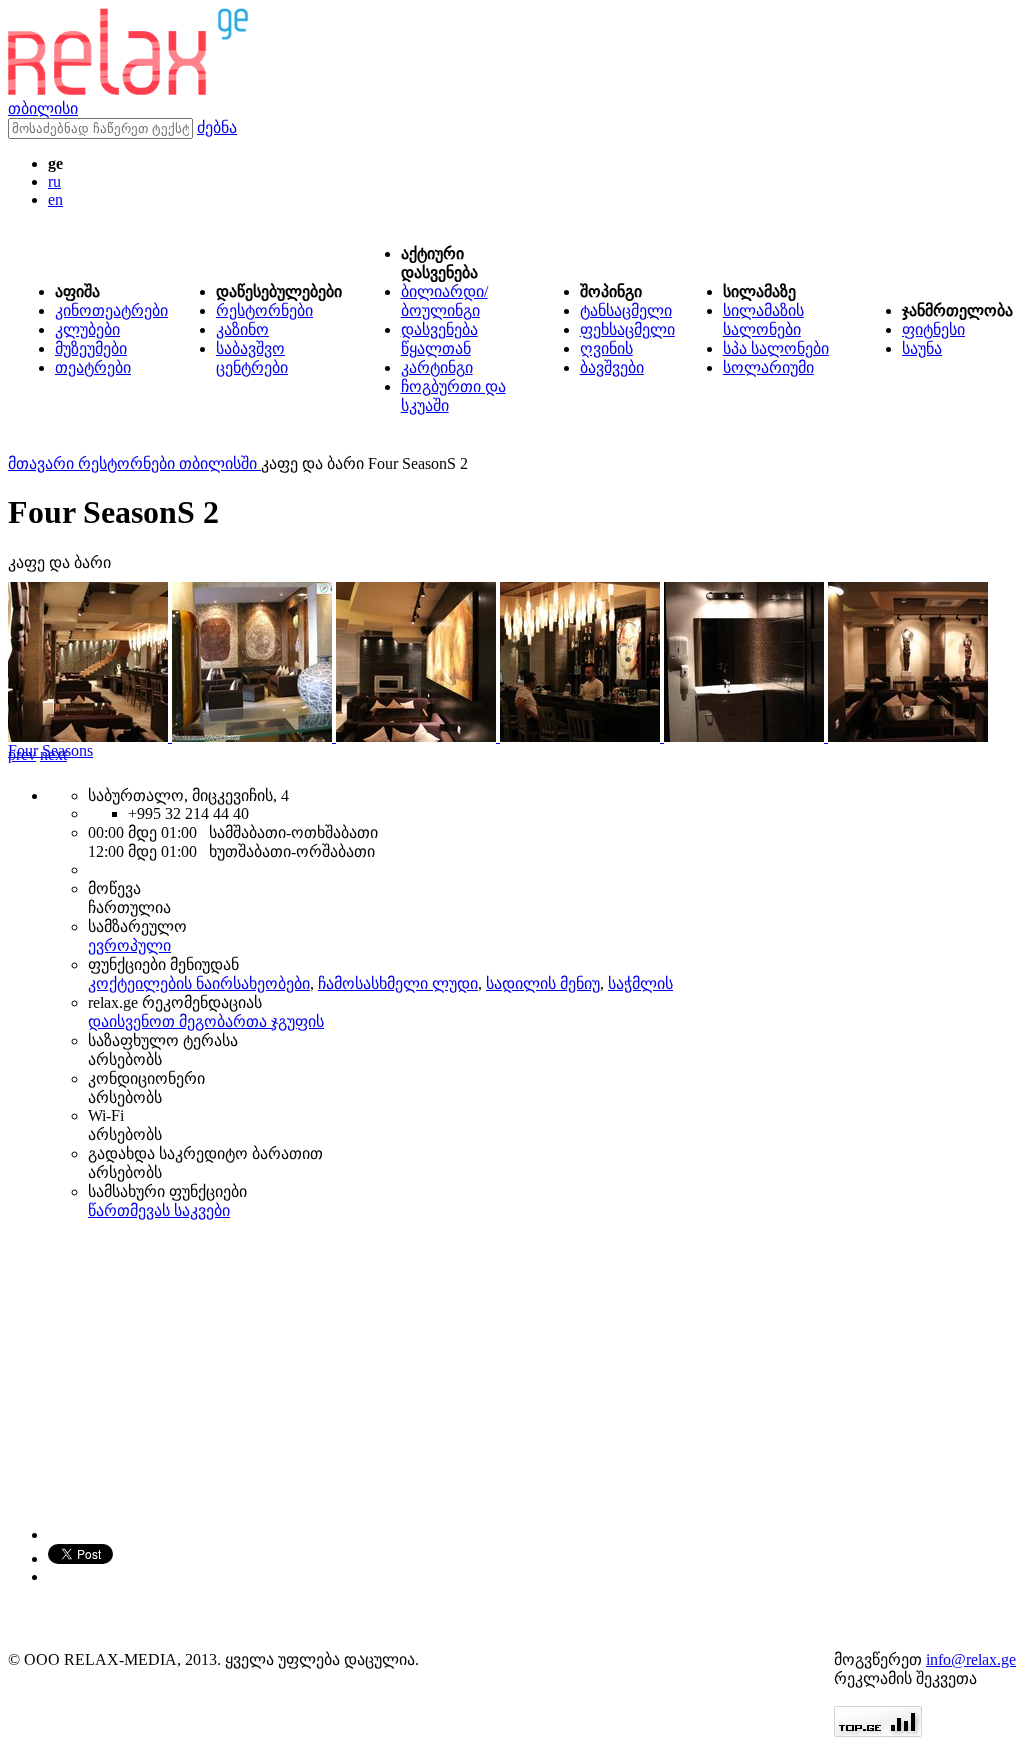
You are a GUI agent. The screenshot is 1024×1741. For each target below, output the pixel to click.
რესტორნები (264, 310)
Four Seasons (50, 750)
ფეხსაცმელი (627, 329)
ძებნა (217, 127)
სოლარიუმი (768, 367)
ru (54, 181)
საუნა (922, 348)
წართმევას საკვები (159, 1210)
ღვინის (606, 348)
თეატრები (93, 367)
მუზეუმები (91, 348)
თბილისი (43, 108)
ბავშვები (612, 367)
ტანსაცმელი (626, 310)
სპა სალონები (776, 348)
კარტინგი (437, 367)
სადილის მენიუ (543, 983)
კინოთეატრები (111, 310)
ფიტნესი (933, 329)
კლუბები (87, 329)
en (55, 199)
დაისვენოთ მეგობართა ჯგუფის (206, 1021)
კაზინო (242, 329)
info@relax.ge (971, 1659)
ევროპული (129, 945)
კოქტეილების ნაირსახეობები (199, 983)
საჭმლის (640, 983)
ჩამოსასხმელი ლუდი (398, 983)
